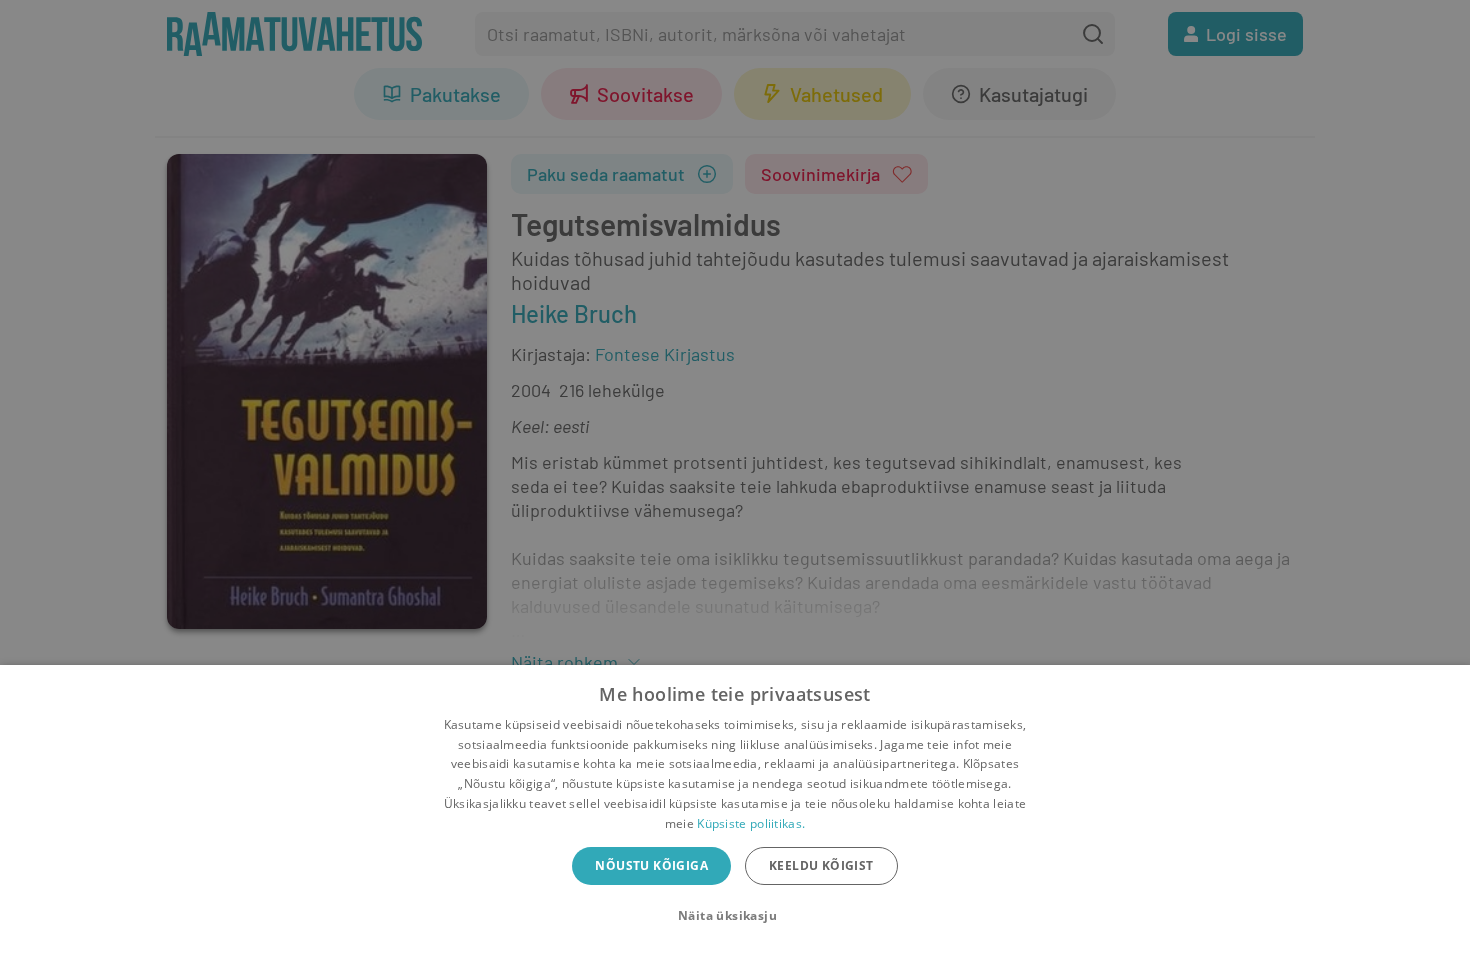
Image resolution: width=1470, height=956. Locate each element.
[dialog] (735, 810)
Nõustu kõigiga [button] (651, 865)
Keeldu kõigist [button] (821, 865)
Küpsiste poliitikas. (751, 823)
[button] (735, 916)
